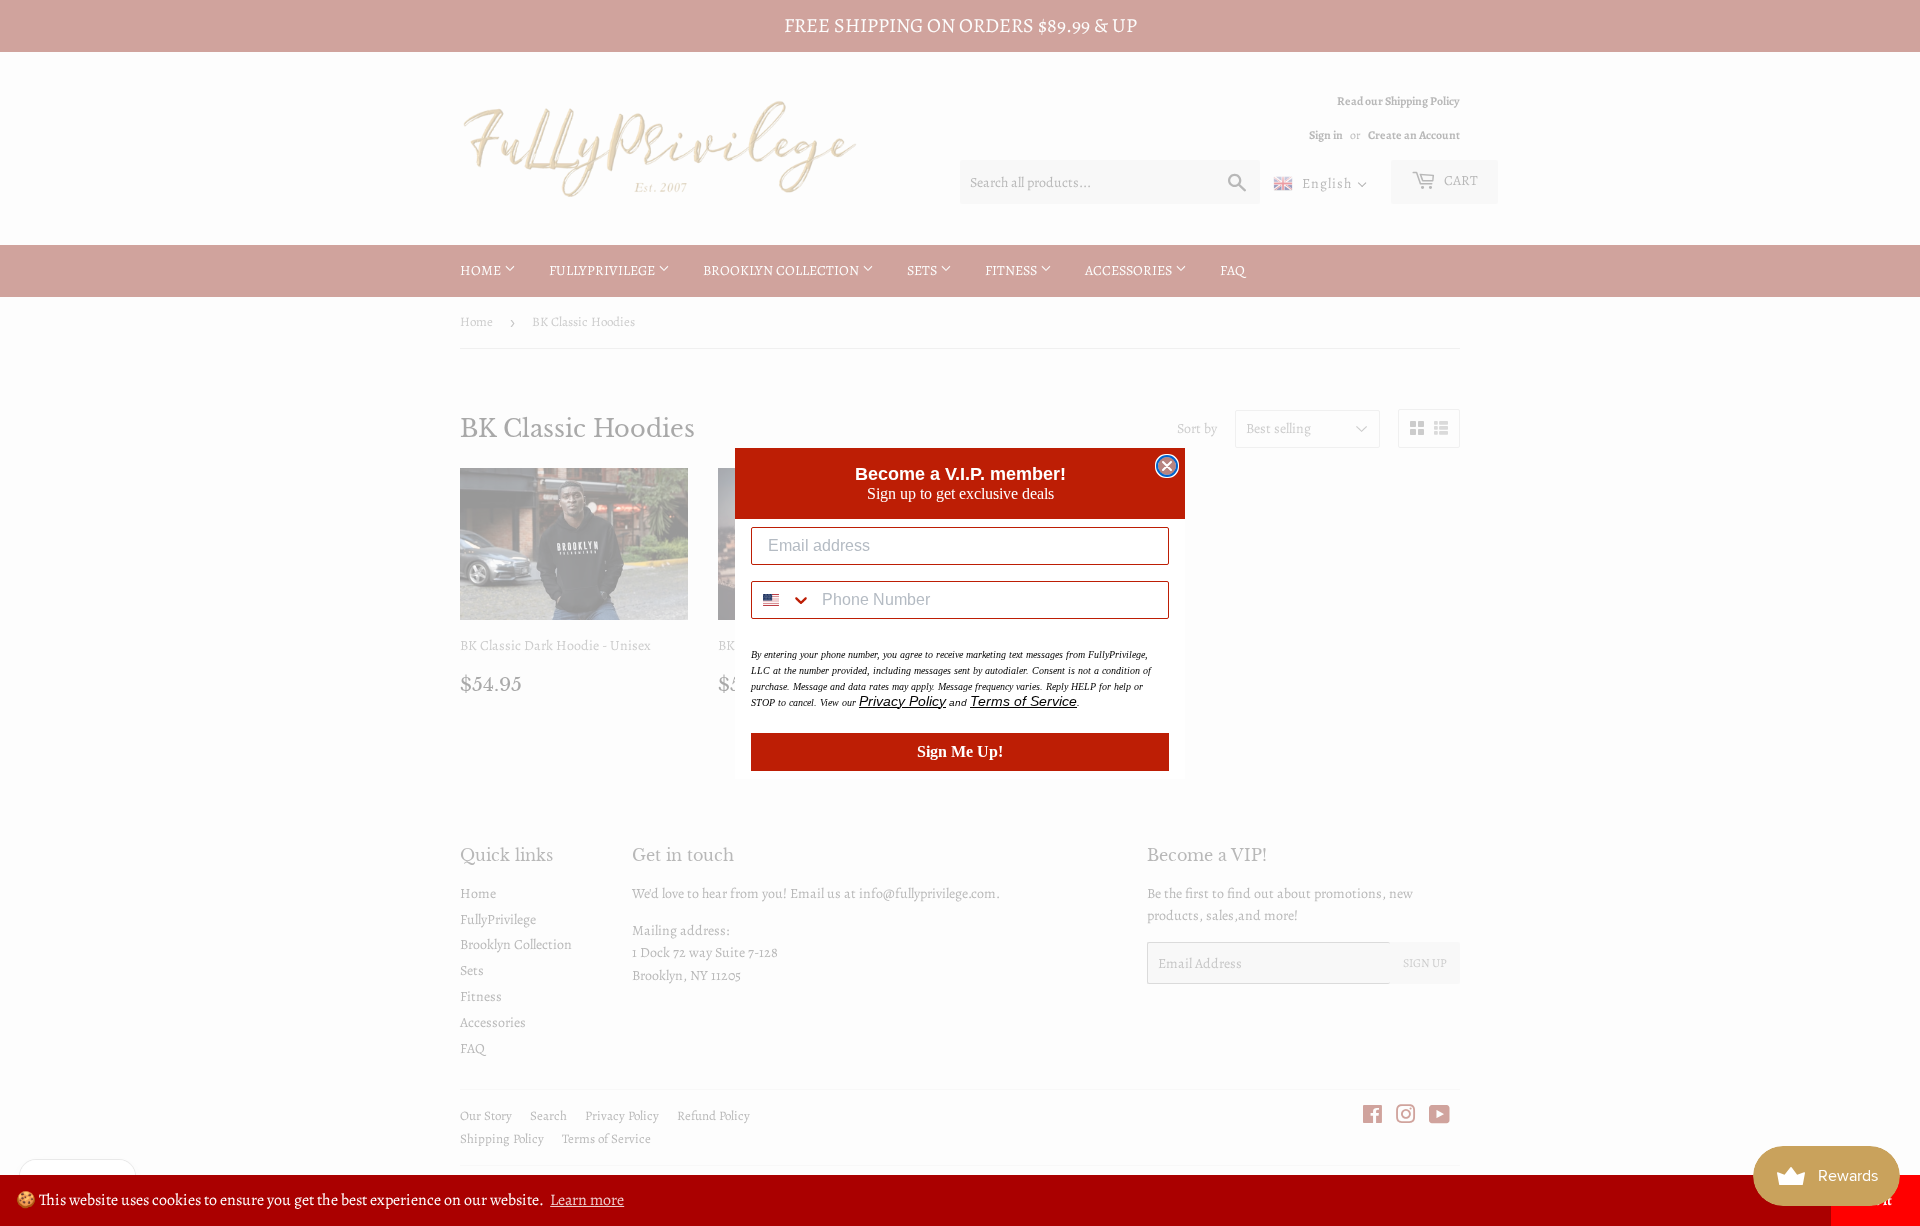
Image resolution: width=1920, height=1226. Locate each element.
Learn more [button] (587, 1200)
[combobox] (782, 600)
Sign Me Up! (960, 751)
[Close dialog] (1167, 466)
